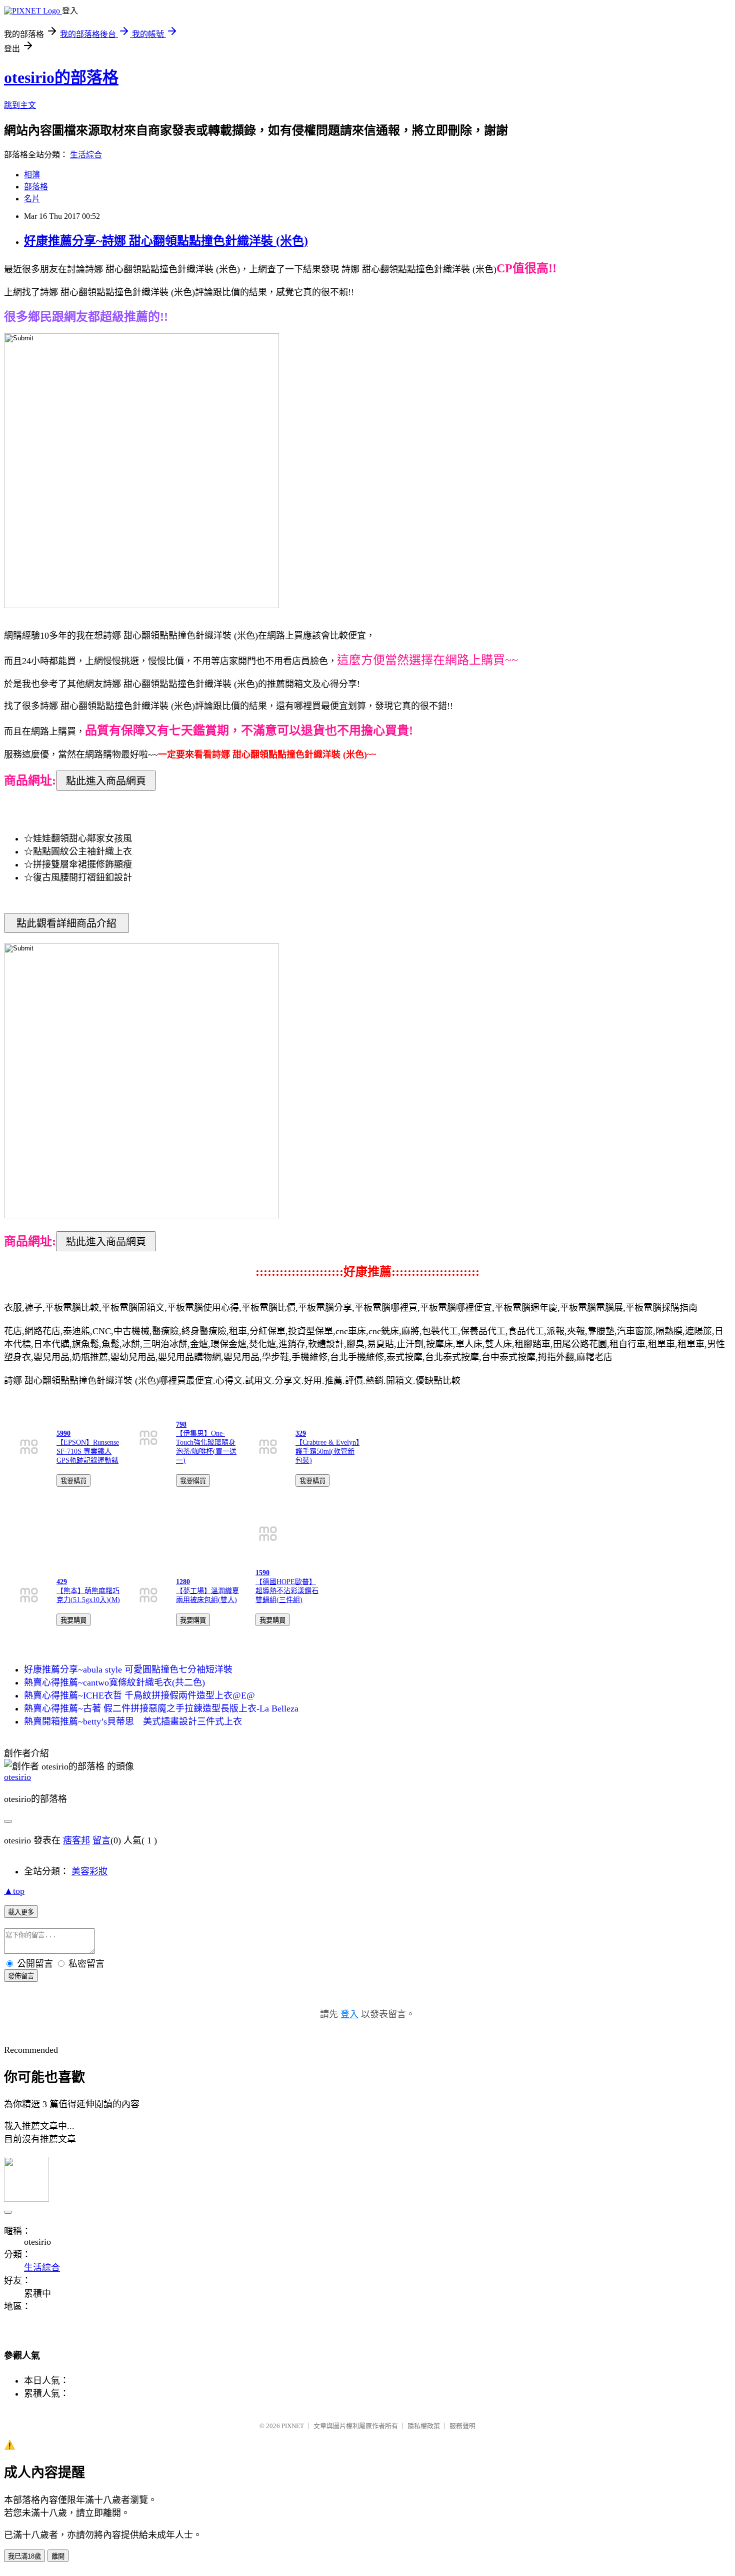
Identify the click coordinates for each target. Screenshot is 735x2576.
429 (62, 1582)
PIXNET (293, 2426)
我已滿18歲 (24, 2556)
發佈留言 (21, 1976)
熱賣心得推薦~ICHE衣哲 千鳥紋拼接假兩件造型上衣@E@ (139, 1696)
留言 (101, 1840)
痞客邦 (76, 1840)
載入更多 (21, 1912)
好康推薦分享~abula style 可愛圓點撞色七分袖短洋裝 (128, 1670)
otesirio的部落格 (61, 77)
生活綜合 (86, 155)
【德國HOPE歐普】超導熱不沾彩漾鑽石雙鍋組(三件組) (287, 1591)
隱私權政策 (424, 2426)
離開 (58, 2556)
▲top (14, 1891)
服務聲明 (462, 2426)
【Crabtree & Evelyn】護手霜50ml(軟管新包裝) (327, 1451)
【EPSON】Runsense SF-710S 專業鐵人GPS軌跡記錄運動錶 (88, 1451)
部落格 (36, 187)
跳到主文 (20, 105)
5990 (63, 1433)
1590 (262, 1573)
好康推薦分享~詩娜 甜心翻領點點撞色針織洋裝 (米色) (166, 241)
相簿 (32, 175)
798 (181, 1424)
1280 (183, 1582)
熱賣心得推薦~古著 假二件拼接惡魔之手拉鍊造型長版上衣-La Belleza (161, 1709)
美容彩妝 (89, 1871)
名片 (32, 199)
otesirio (17, 1777)
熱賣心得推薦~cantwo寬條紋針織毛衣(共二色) (114, 1683)
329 (301, 1433)
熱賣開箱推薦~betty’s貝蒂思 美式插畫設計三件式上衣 (133, 1721)
